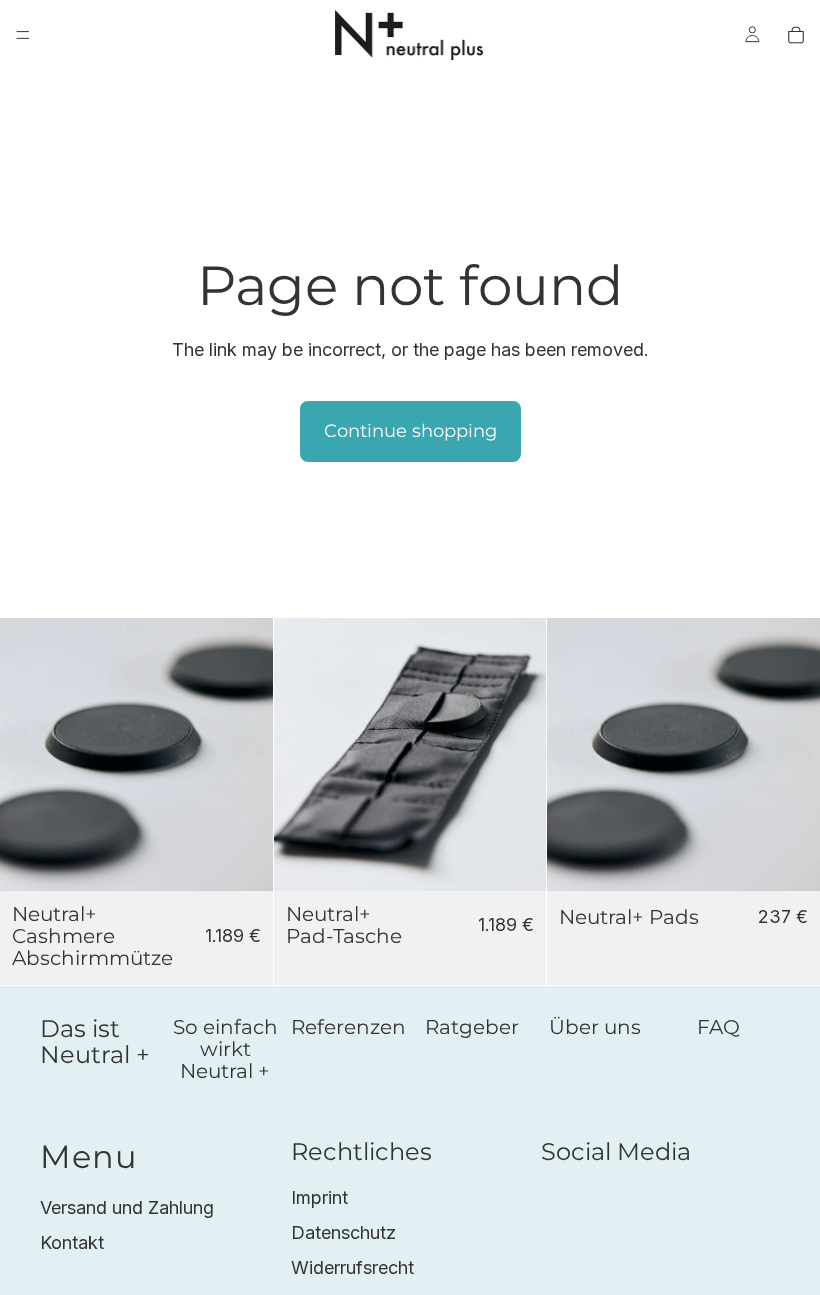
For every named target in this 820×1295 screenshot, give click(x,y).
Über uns (595, 1027)
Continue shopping (410, 431)
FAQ (718, 1027)
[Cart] (796, 35)
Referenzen (348, 1027)
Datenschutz (343, 1232)
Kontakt (72, 1242)
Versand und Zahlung (127, 1207)
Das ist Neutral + (95, 1041)
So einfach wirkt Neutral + (225, 1049)
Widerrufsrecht (352, 1267)
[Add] (242, 860)
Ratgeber (472, 1027)
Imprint (319, 1197)
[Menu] (23, 35)
